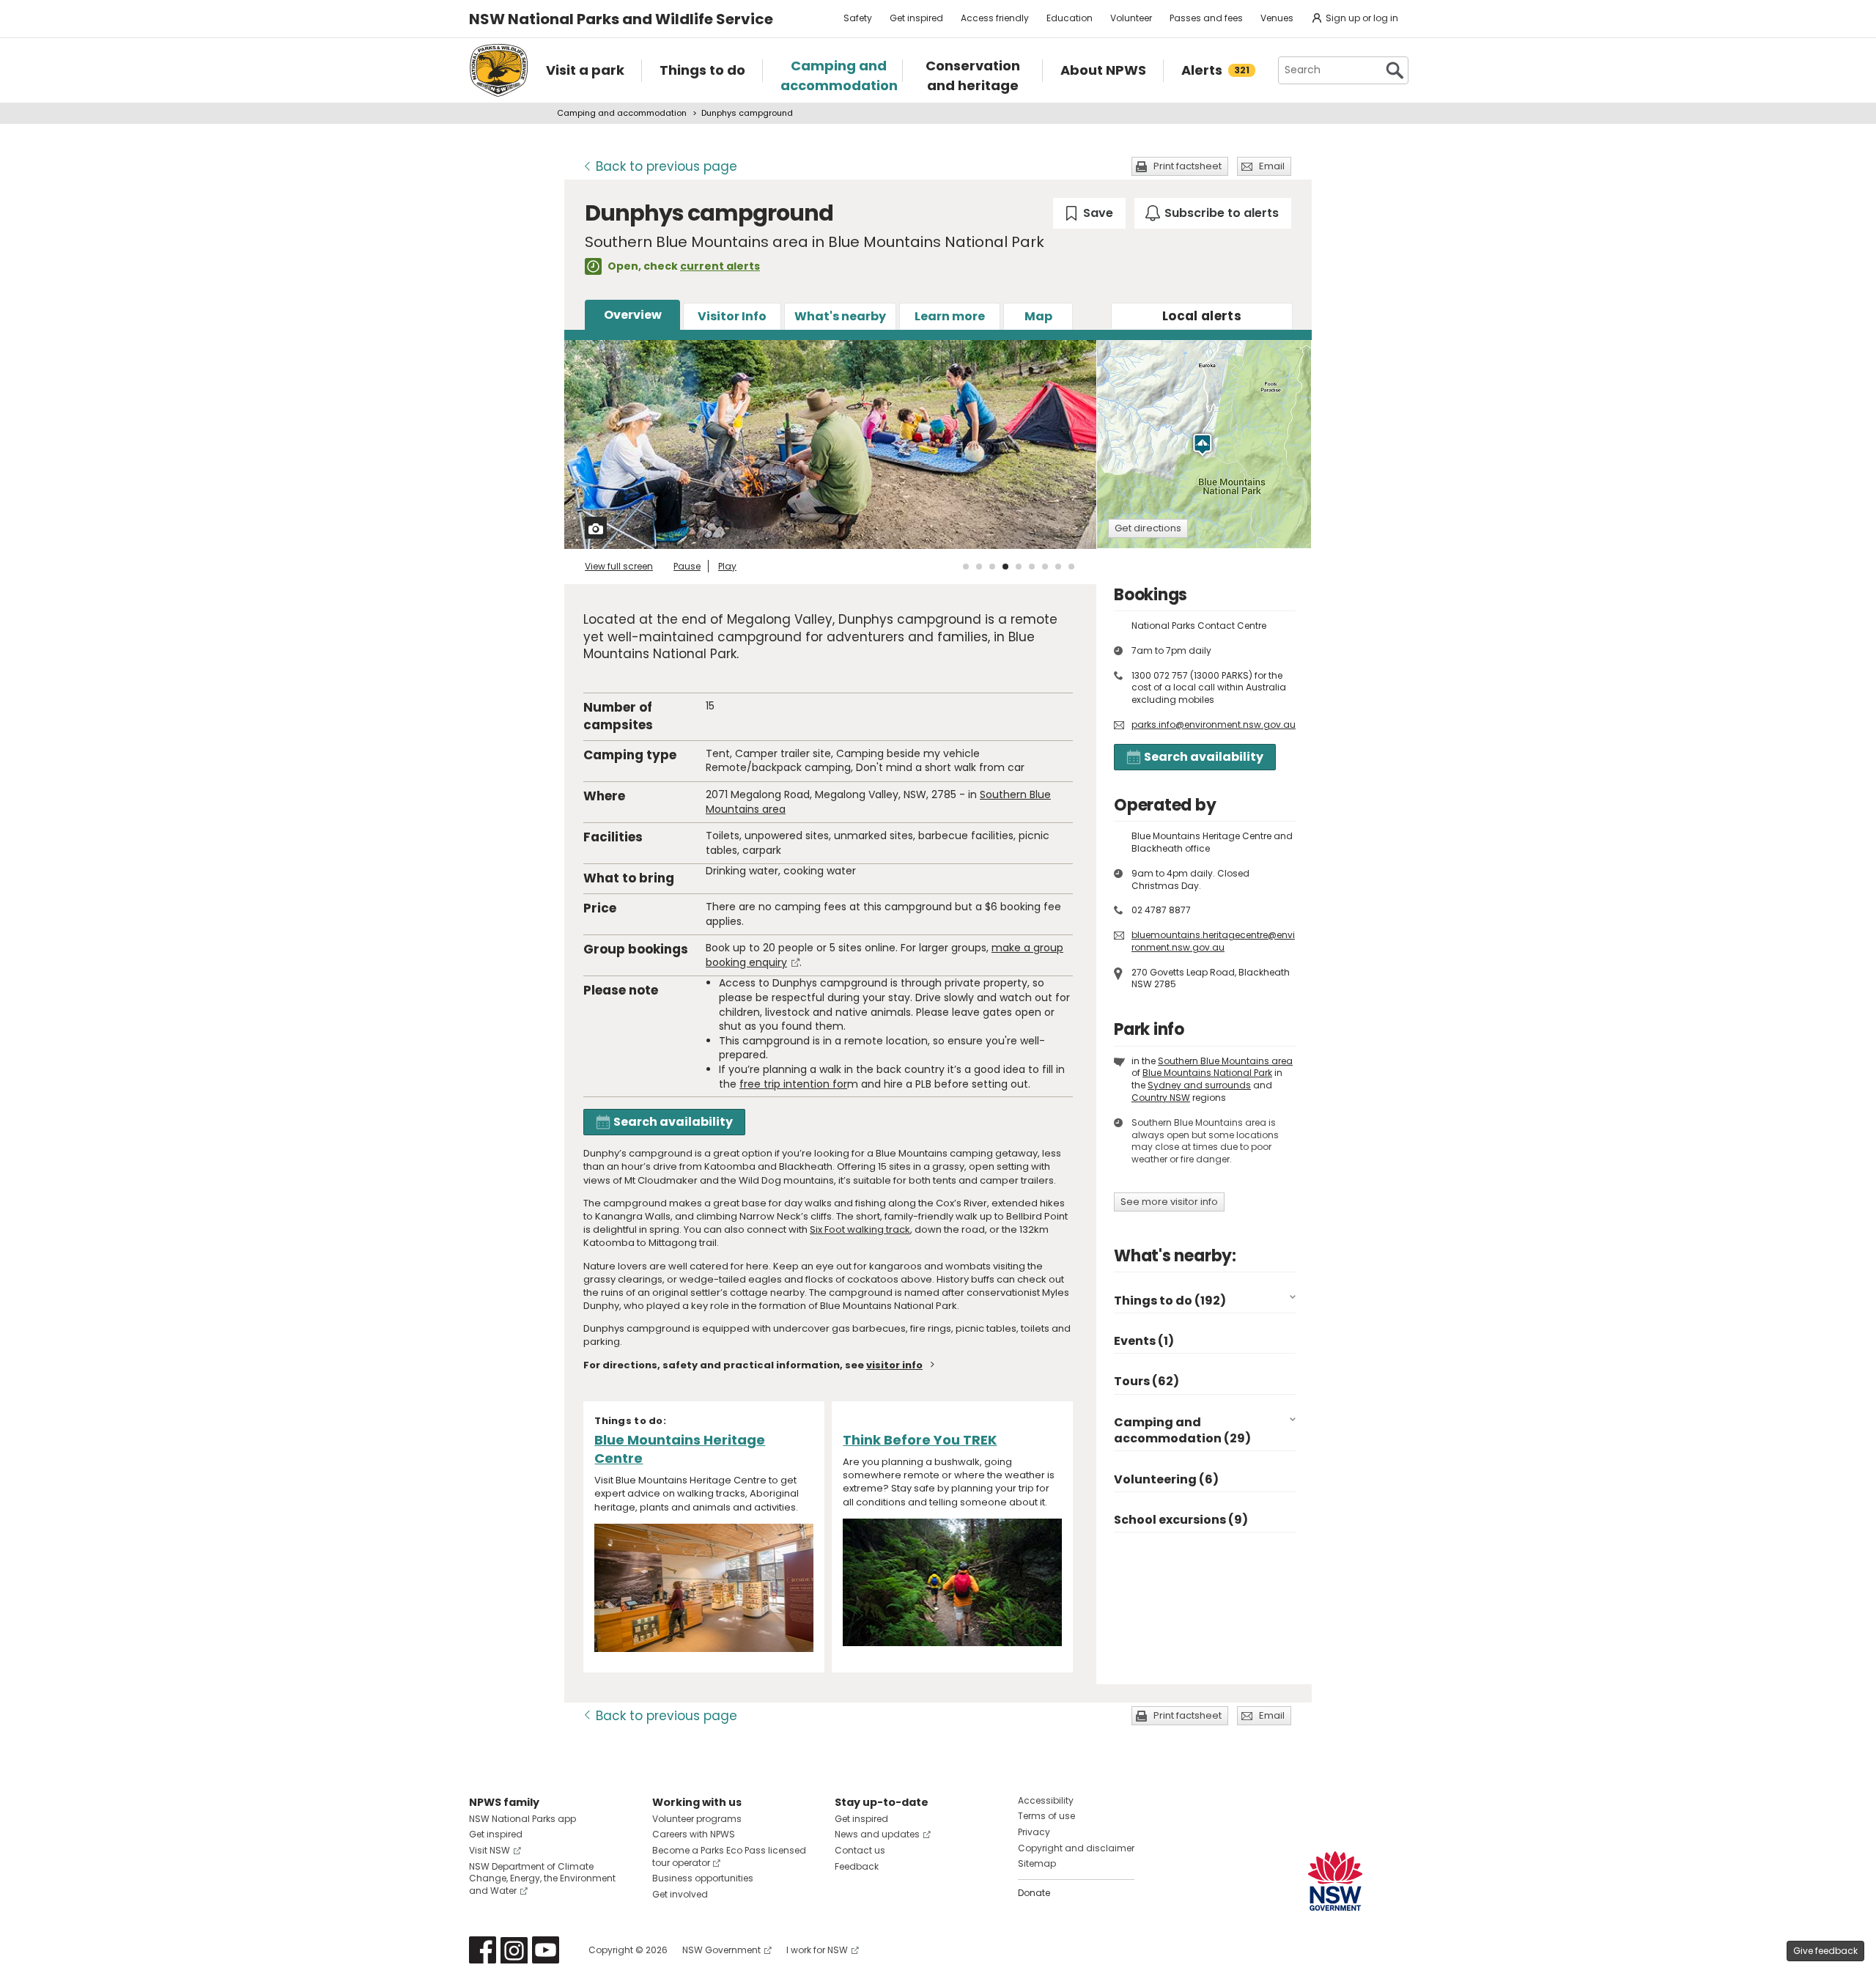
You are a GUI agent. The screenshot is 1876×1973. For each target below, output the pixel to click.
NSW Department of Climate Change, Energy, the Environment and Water (542, 1879)
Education (1070, 18)
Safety (858, 18)
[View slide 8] (1058, 567)
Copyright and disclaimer (1076, 1848)
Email (1272, 166)
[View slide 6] (1032, 567)
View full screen (619, 566)
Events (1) (1144, 1341)
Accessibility (1046, 1800)
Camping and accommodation (622, 113)
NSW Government (721, 1950)
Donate (1034, 1893)
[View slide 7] (1045, 567)
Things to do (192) (1170, 1301)
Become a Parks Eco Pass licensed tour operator (729, 1856)
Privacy (1034, 1832)
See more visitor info (1169, 1202)
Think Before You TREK (920, 1440)
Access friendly (995, 18)
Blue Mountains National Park (1207, 1073)
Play (727, 566)
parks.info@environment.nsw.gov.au (1214, 724)
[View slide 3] (992, 567)
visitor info (894, 1365)
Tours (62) (1146, 1381)
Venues (1277, 18)
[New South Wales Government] (1335, 1881)
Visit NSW (490, 1850)
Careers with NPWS (694, 1834)
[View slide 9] (1071, 567)
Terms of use (1046, 1816)
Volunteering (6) (1166, 1479)
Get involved (680, 1894)
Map (1038, 316)
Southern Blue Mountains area (1225, 1061)
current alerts (720, 266)
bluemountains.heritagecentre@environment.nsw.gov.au (1213, 941)
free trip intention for (793, 1084)
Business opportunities (703, 1878)
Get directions (1148, 528)
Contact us (860, 1850)
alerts (1202, 316)
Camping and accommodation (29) (1182, 1430)
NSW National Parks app (522, 1819)
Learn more (950, 316)
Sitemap (1037, 1863)
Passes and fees (1206, 18)
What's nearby (840, 316)
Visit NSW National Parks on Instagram (514, 1950)
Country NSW (1161, 1098)
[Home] (499, 70)
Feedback (857, 1866)
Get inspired (916, 18)
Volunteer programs (697, 1819)
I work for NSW (817, 1950)
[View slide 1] (966, 567)
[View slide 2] (979, 567)
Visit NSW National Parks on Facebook (483, 1950)
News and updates (877, 1834)
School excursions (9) (1181, 1520)
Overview (633, 315)
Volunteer (1131, 18)
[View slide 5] (1019, 567)
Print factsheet (1188, 166)
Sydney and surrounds (1199, 1085)
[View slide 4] (1005, 567)
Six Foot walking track (860, 1229)
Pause (687, 566)
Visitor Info (732, 316)
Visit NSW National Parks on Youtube (546, 1950)
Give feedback (1825, 1951)
